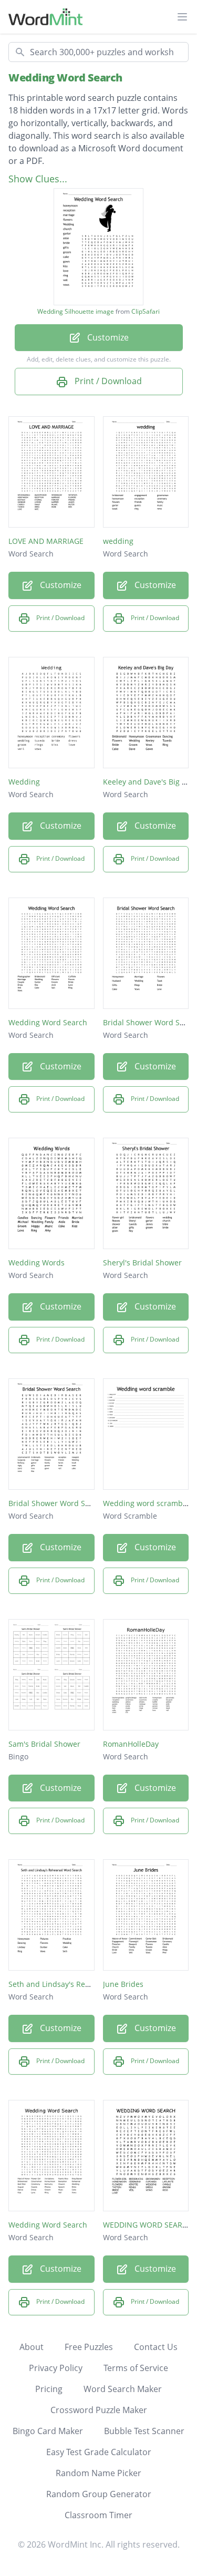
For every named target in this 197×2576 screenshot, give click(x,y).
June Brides (123, 1984)
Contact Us (156, 2347)
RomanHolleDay (131, 1744)
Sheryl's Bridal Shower (142, 1263)
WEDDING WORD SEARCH (148, 2225)
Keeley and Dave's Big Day (149, 782)
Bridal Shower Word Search (57, 1503)
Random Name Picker (98, 2473)
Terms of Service (136, 2368)
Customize (107, 337)
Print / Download (107, 381)
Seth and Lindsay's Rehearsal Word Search (84, 1984)
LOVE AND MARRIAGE (46, 541)
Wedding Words (37, 1263)
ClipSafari (146, 311)
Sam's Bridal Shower (44, 1744)
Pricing (49, 2389)
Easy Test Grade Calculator (99, 2452)
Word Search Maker (123, 2389)
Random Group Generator (99, 2494)
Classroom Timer (98, 2515)
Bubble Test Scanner (144, 2431)
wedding (118, 541)
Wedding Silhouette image (76, 312)
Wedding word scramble (146, 1503)
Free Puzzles (89, 2347)
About (32, 2347)
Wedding (24, 782)
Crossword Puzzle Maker (99, 2410)
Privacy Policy (56, 2368)
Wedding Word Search (65, 78)
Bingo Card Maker (48, 2431)
